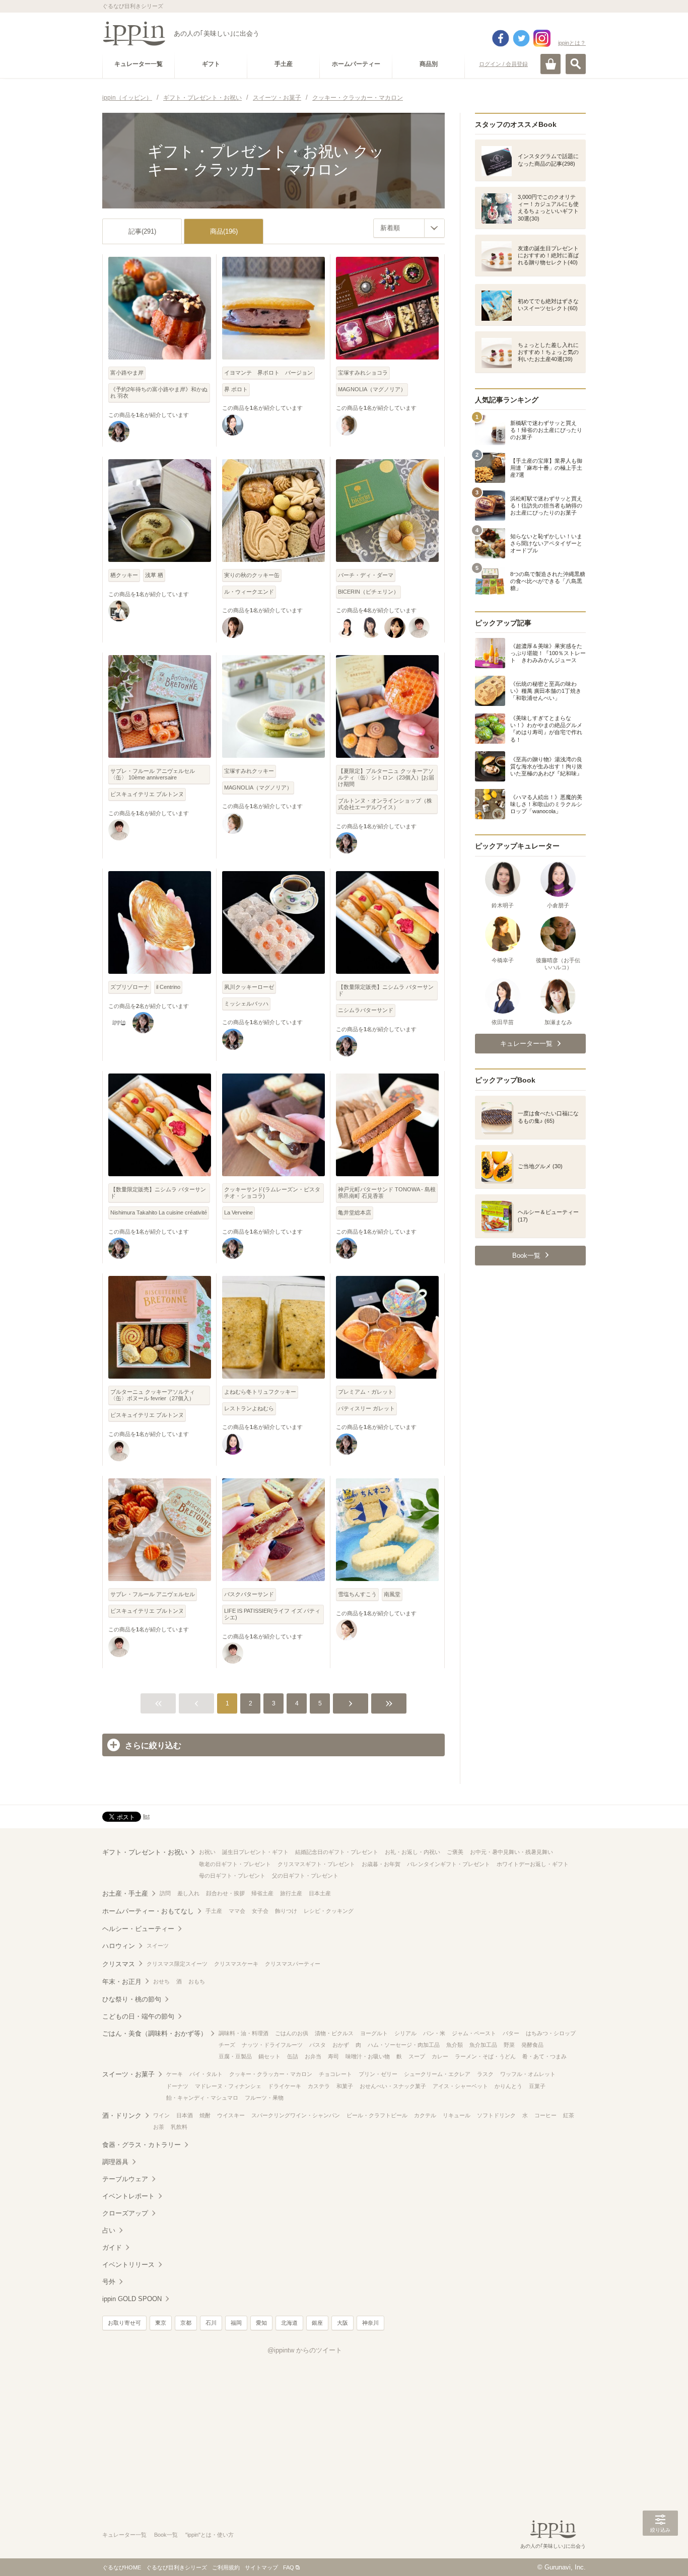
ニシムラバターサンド (366, 1010)
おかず (341, 2045)
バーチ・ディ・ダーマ (366, 575)
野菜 (509, 2045)
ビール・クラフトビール (377, 2115)
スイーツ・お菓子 (128, 2074)
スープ (417, 2056)
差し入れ (188, 1893)
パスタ (318, 2045)
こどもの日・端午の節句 (138, 2016)
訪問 (165, 1893)
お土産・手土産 (125, 1893)
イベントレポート (128, 2196)
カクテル (425, 2115)
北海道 (289, 2323)
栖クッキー (124, 575)
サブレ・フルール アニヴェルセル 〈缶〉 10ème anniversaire (153, 774)
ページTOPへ (660, 2553)
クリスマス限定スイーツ (177, 1964)
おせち (161, 1981)
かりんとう (508, 2086)
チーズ (227, 2045)
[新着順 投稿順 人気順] (409, 228)
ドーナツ (177, 2086)
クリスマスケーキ (236, 1964)
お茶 (159, 2127)
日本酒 (185, 2115)
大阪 (342, 2323)
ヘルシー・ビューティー (138, 1929)
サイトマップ (261, 2567)
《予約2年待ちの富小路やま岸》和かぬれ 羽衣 (159, 392)
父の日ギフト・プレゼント (305, 1876)
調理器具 (115, 2162)
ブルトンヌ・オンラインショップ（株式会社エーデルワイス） (385, 804)
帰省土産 (262, 1893)
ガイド (112, 2247)
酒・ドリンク (122, 2116)
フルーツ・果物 (264, 2098)
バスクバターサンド (249, 1594)
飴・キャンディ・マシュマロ (202, 2098)
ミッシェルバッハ (246, 1004)
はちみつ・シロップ (551, 2033)
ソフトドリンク (496, 2115)
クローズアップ (125, 2213)
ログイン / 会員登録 (503, 64)
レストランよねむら (249, 1408)
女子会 (260, 1911)
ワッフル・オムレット (528, 2074)
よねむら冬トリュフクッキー (260, 1392)
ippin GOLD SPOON (132, 2299)
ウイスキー (231, 2115)
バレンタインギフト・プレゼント (449, 1864)
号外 (109, 2282)
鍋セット (269, 2056)
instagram (542, 38)
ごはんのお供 (292, 2033)
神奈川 (370, 2323)
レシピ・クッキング (329, 1911)
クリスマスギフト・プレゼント (316, 1864)
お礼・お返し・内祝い (412, 1852)
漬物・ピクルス (334, 2033)
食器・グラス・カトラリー (142, 2145)
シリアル (405, 2033)
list (146, 1816)
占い (109, 2230)
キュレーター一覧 (124, 2535)
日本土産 (320, 1893)
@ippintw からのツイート (305, 2350)
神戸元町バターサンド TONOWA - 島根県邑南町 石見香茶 (387, 1193)
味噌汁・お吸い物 (368, 2056)
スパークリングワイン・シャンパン (296, 2115)
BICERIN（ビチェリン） (368, 592)
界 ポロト (236, 389)
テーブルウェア (125, 2179)
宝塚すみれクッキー (249, 771)
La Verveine (238, 1212)
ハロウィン (119, 1946)
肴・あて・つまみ (544, 2056)
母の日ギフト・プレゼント (232, 1876)
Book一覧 (166, 2535)
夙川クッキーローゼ (249, 987)
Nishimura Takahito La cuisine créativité (159, 1212)
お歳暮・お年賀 (381, 1864)
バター (511, 2033)
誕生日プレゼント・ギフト (255, 1852)
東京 (161, 2323)
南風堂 (392, 1594)
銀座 (317, 2323)
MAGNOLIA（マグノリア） (372, 389)
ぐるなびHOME (122, 2567)
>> (389, 1703)
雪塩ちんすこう (357, 1594)
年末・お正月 (122, 1982)
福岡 (236, 2323)
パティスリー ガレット (366, 1408)
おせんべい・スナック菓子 (393, 2086)
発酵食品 (532, 2045)
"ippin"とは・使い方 (210, 2535)
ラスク (485, 2074)
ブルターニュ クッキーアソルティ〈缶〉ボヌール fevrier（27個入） (153, 1395)
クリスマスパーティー (293, 1964)
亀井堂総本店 (355, 1212)
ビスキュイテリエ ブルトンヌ (147, 794)
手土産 (214, 1911)
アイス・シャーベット (460, 2086)
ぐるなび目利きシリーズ (177, 2567)
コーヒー (545, 2115)
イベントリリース (128, 2265)
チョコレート (335, 2074)
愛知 (261, 2323)
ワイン (161, 2115)
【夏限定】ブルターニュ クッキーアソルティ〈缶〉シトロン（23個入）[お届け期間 (386, 777)
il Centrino (168, 987)
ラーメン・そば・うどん (485, 2056)
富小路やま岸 (127, 373)
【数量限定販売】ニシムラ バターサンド (386, 990)
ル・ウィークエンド (249, 592)
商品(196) (224, 231)
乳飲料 (179, 2127)
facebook (501, 38)
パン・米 (434, 2033)
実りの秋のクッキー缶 (252, 575)
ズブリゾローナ (130, 987)
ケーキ (175, 2074)
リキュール (457, 2115)
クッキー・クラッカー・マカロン (271, 2074)
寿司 (333, 2056)
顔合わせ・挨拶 (225, 1893)
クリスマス (119, 1964)
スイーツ (158, 1946)
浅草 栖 (154, 575)
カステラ (319, 2086)
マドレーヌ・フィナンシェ (228, 2086)
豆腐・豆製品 (235, 2056)
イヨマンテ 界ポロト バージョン (268, 373)
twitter (521, 38)
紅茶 (569, 2115)
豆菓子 (537, 2086)
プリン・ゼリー (378, 2074)
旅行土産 (291, 1893)
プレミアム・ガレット (366, 1392)
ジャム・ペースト (474, 2033)
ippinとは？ (572, 43)
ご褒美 (455, 1852)
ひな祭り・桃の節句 (132, 1999)
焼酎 (205, 2115)
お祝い (207, 1852)
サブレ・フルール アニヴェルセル (153, 1594)
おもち (197, 1981)
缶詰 (293, 2056)
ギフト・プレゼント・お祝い (145, 1852)
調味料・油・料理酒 (244, 2033)
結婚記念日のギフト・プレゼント (337, 1852)
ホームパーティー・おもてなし (148, 1911)
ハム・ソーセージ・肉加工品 (404, 2045)
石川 (211, 2323)
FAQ (289, 2567)
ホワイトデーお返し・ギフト (533, 1864)
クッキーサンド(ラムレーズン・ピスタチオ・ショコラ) (272, 1193)
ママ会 (237, 1911)
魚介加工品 (483, 2045)
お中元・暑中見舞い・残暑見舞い (511, 1852)
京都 (186, 2323)
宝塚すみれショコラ (363, 373)
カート (551, 64)
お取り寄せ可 (124, 2323)
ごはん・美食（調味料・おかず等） (155, 2033)
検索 (576, 64)
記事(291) (142, 231)
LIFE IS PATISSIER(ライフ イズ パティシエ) (272, 1614)
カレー (440, 2056)
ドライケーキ (285, 2086)
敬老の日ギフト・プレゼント (235, 1864)
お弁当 (313, 2056)
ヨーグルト (374, 2033)
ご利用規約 (226, 2567)
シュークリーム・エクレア (437, 2074)
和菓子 (345, 2086)
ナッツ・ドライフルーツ (272, 2045)
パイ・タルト (206, 2074)
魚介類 (455, 2045)
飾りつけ (286, 1911)
